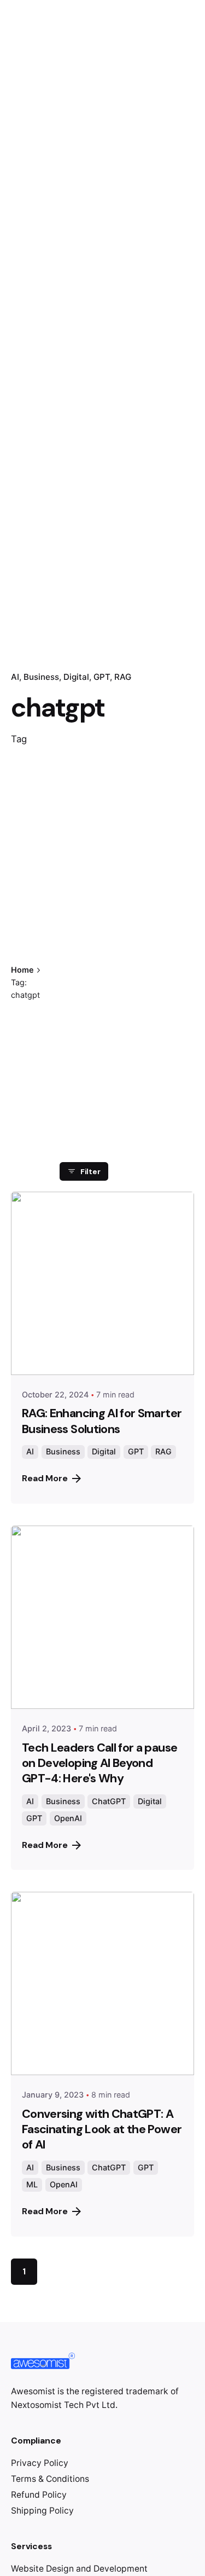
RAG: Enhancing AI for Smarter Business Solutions (102, 1421)
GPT (102, 677)
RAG (123, 677)
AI (15, 677)
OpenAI (68, 1818)
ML (32, 2184)
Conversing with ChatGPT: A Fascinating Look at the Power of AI (102, 2129)
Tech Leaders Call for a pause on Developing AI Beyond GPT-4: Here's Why (99, 1763)
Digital (76, 677)
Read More (45, 1478)
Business (41, 677)
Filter (90, 1171)
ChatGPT (109, 1801)
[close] (77, 938)
